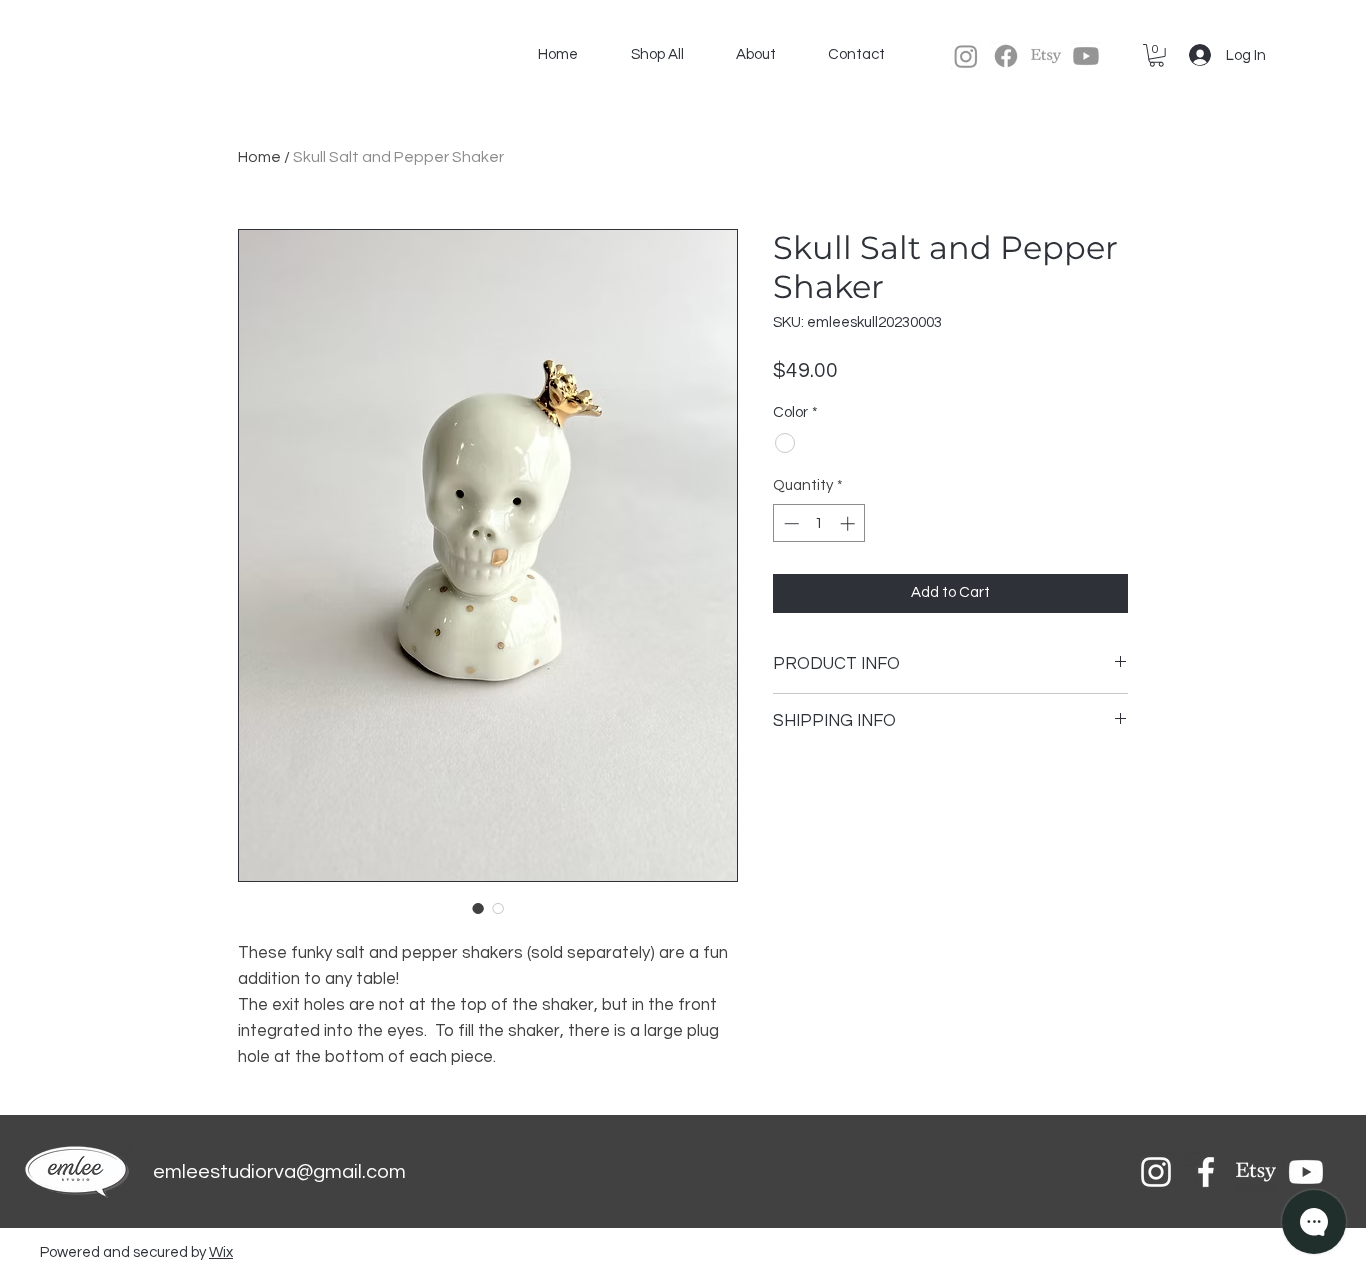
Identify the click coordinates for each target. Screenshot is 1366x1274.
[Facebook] (1006, 56)
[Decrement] (789, 523)
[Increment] (849, 523)
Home (259, 157)
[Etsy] (1046, 56)
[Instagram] (966, 56)
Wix (221, 1252)
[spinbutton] (819, 523)
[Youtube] (1086, 56)
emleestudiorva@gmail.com (279, 1172)
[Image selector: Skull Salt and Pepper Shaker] (478, 908)
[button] (1156, 55)
